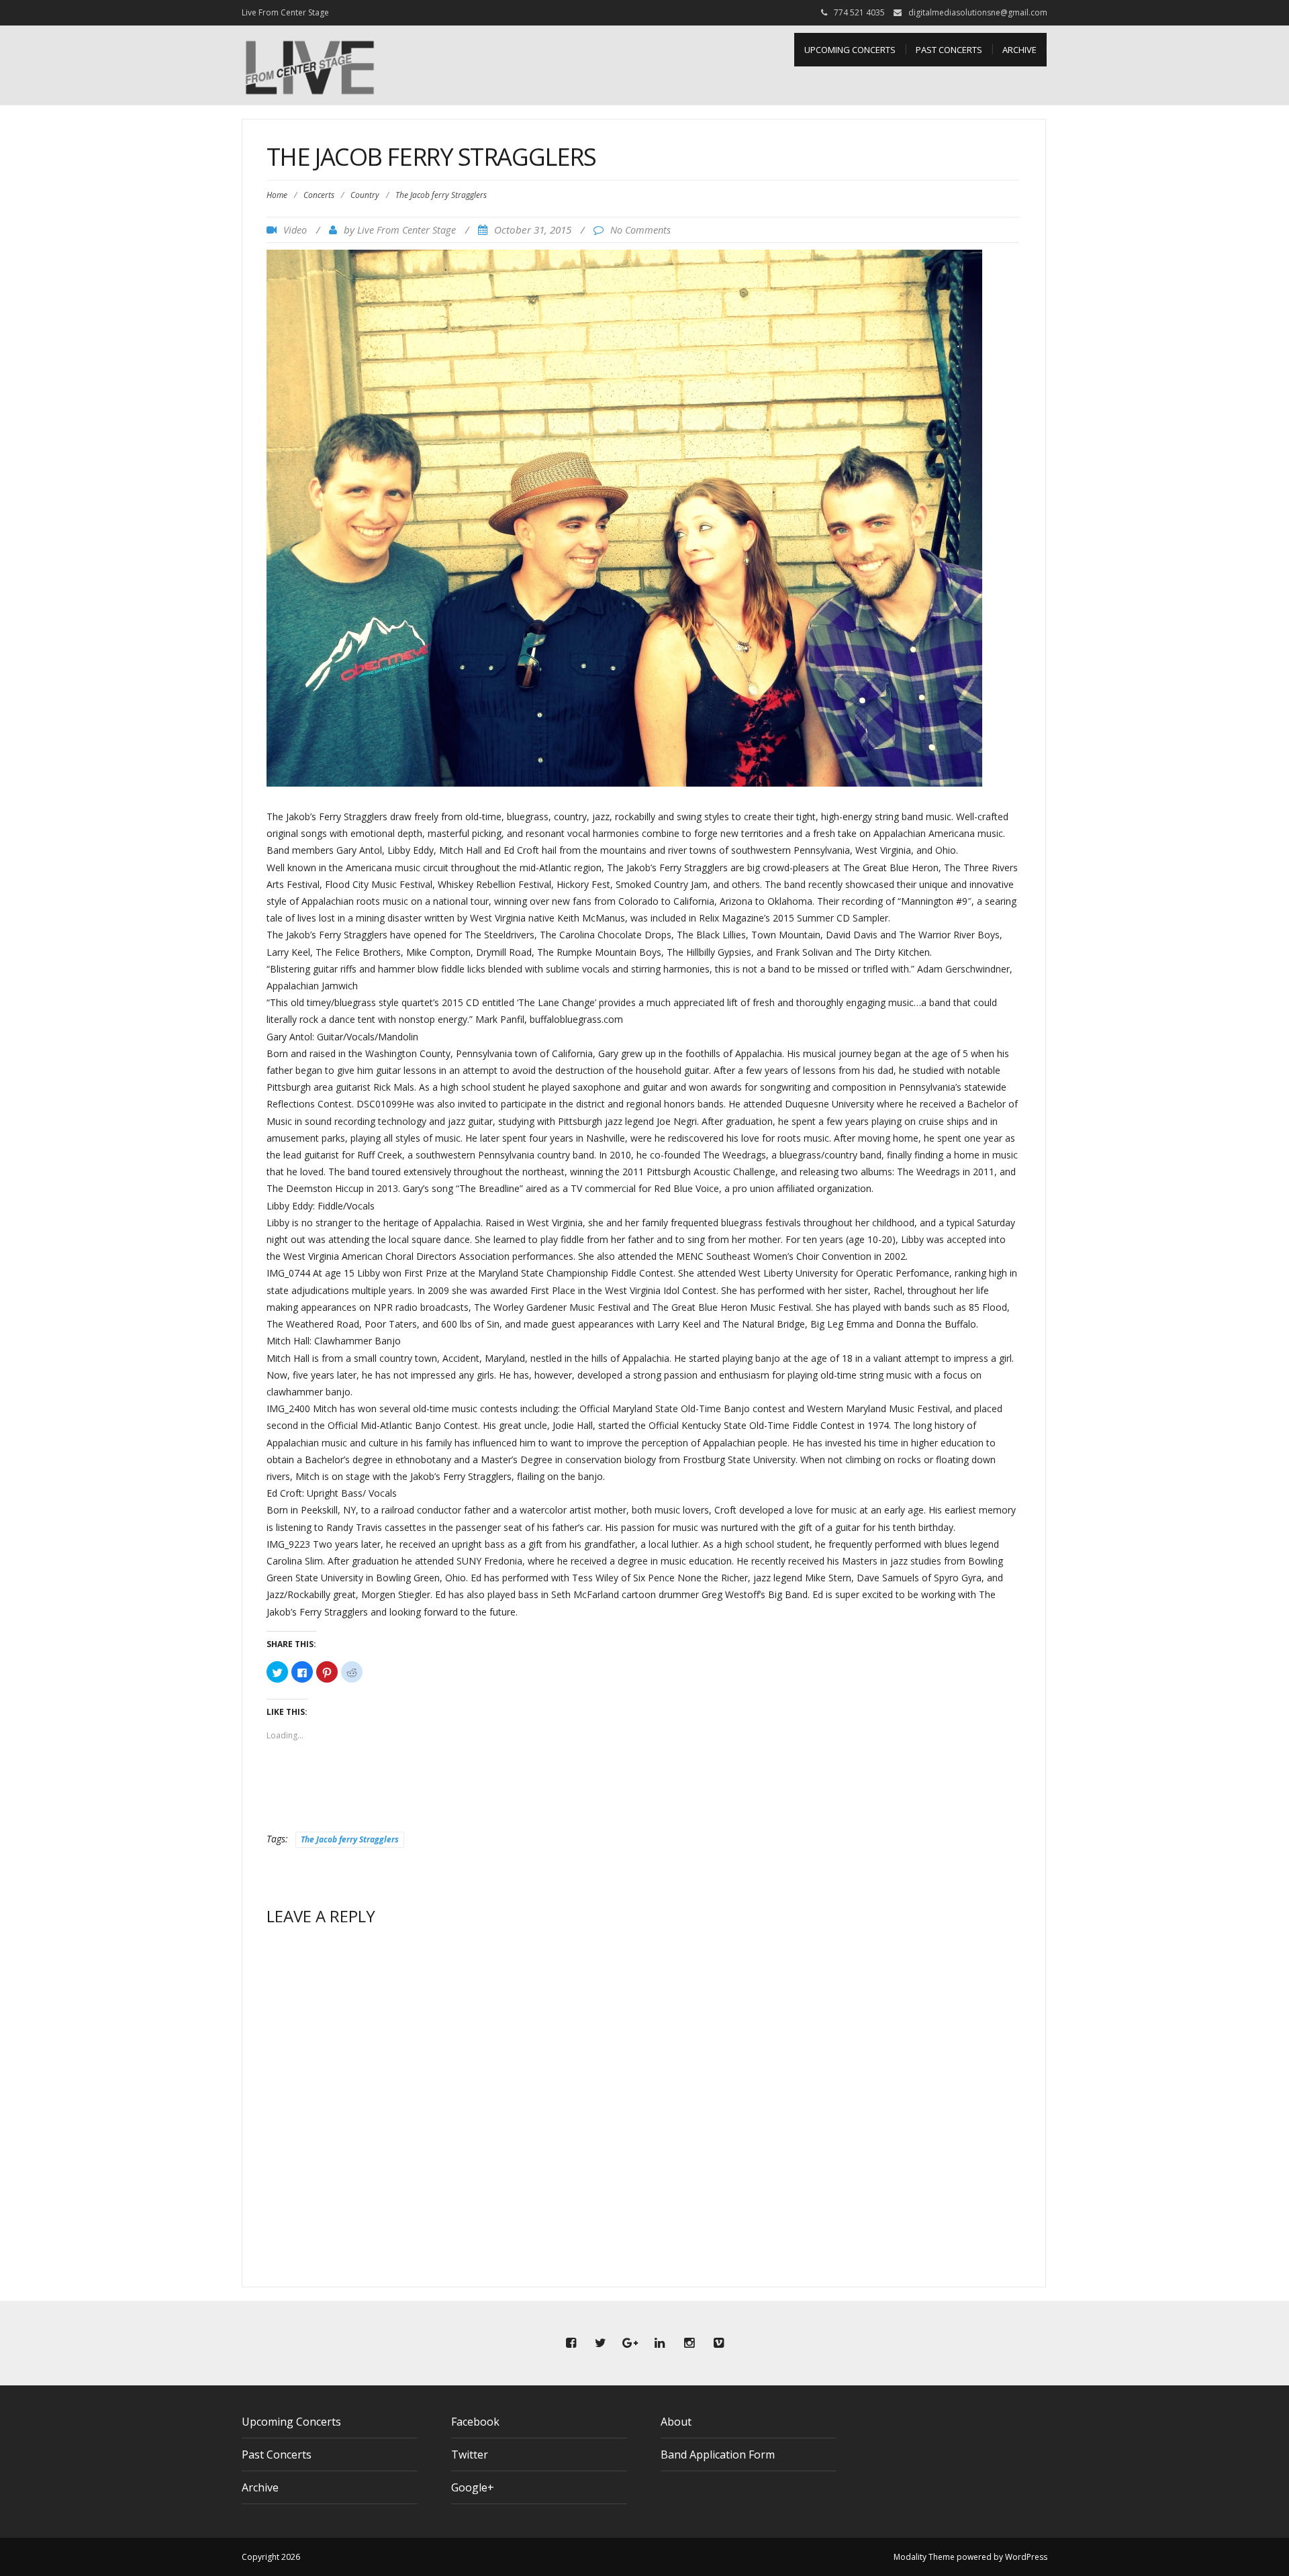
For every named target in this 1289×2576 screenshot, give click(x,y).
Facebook (475, 2422)
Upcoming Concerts (850, 50)
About (676, 2422)
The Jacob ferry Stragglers (350, 1839)
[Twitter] (600, 2343)
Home (277, 195)
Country (365, 195)
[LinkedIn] (659, 2343)
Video (295, 230)
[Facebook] (571, 2343)
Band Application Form (718, 2455)
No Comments (640, 230)
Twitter (470, 2455)
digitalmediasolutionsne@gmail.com (978, 12)
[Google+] (630, 2343)
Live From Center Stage (407, 230)
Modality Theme (924, 2557)
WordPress (1026, 2557)
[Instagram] (689, 2343)
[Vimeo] (718, 2343)
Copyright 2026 (271, 2557)
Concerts (319, 195)
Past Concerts (949, 50)
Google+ (473, 2487)
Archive (1019, 50)
